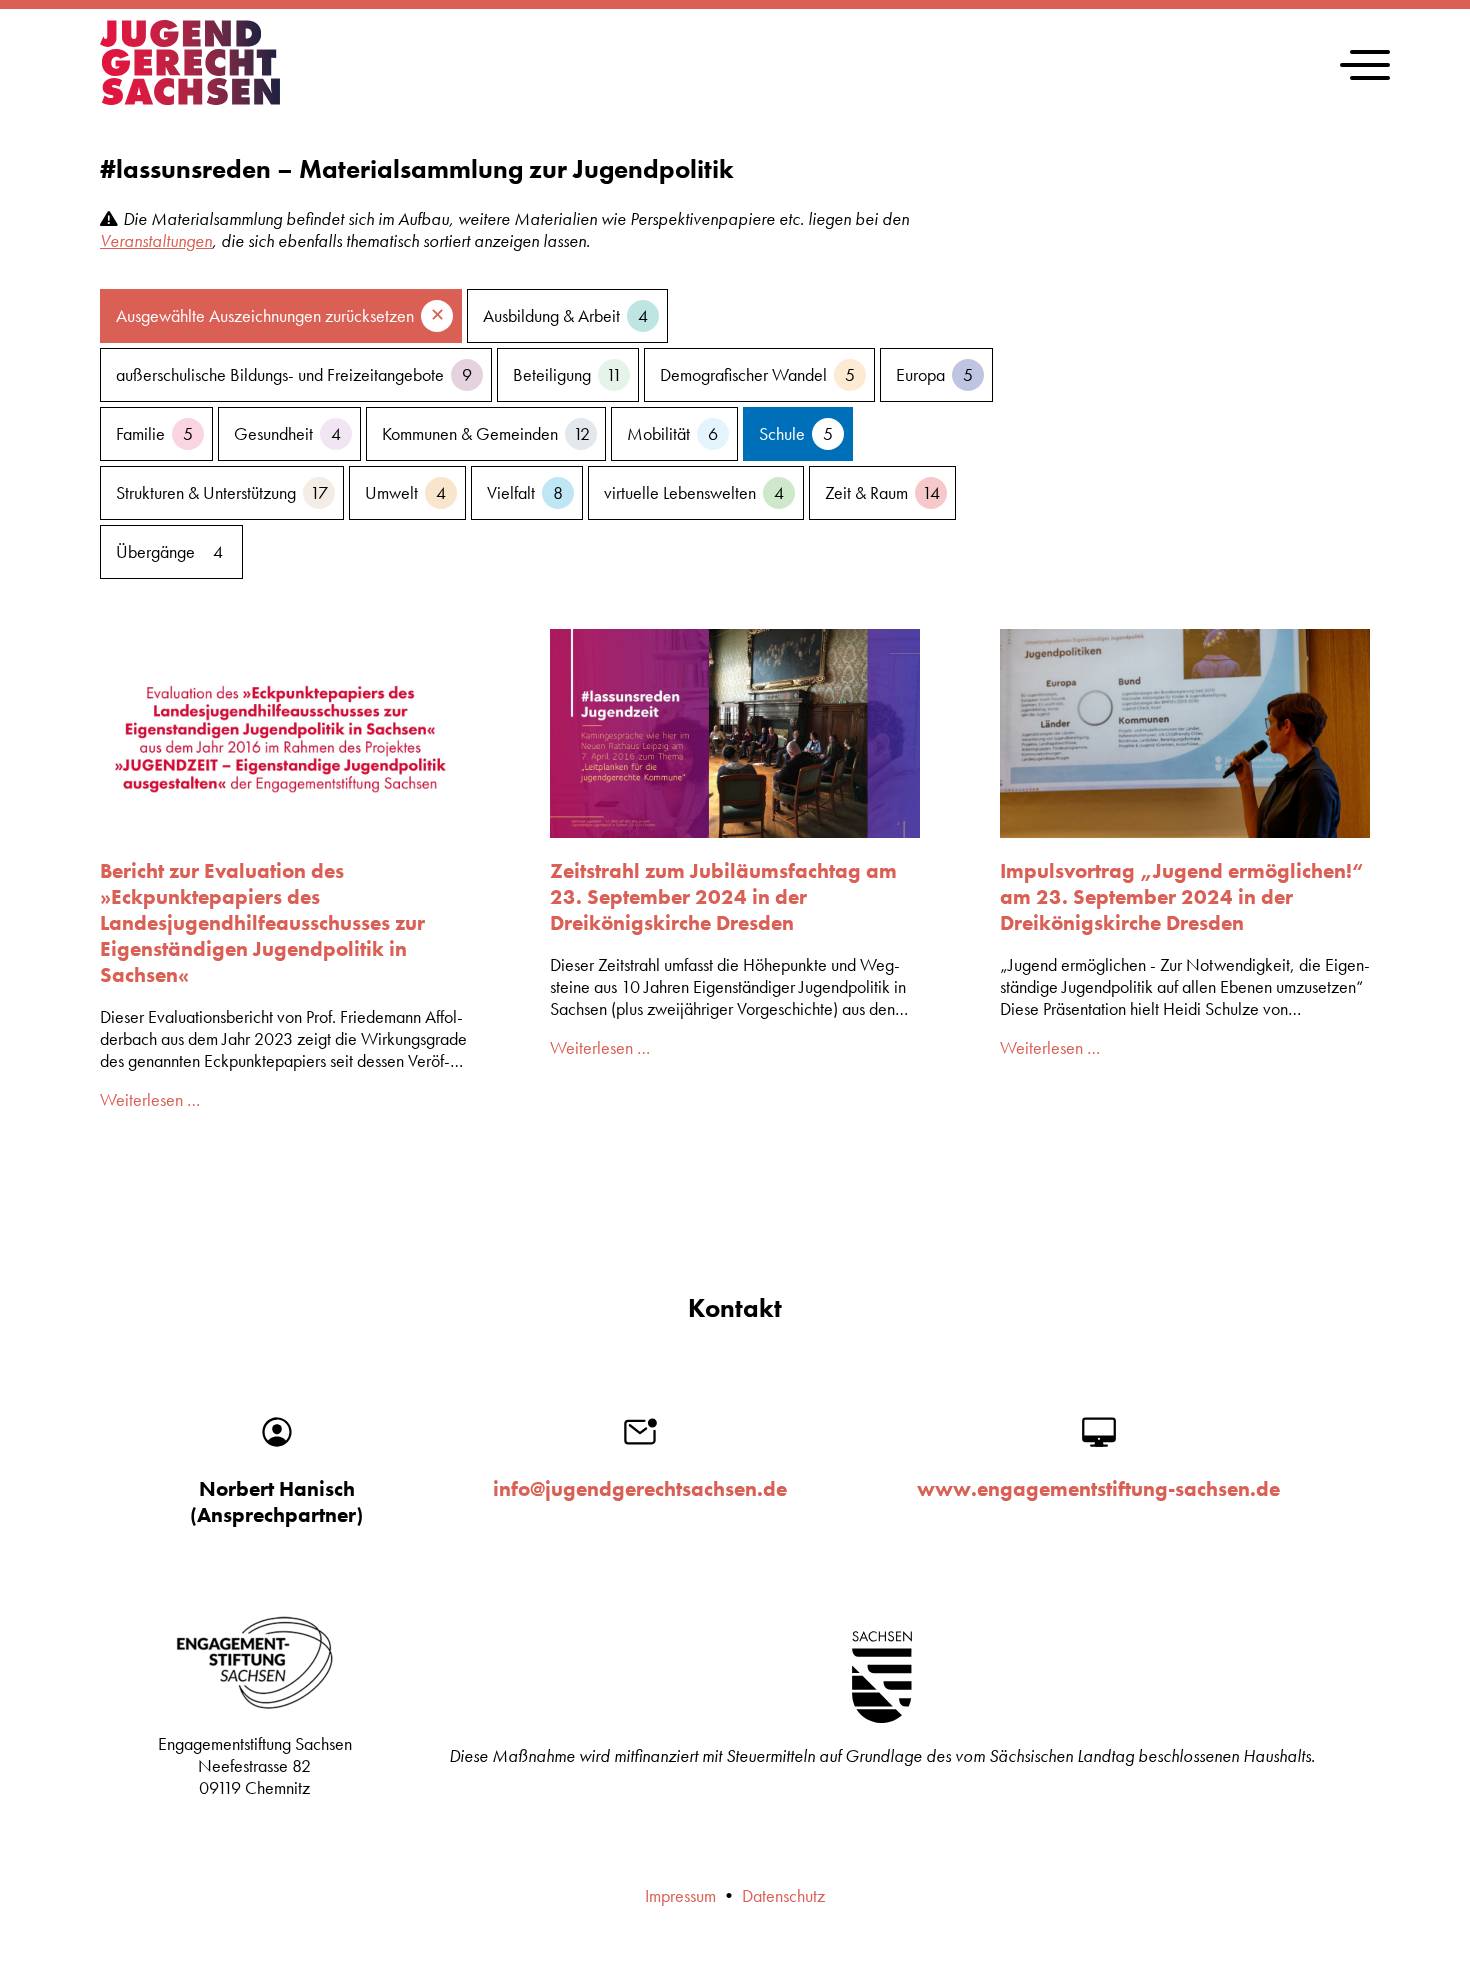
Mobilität (672, 434)
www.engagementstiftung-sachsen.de (1098, 1489)
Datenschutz (783, 1896)
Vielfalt (525, 493)
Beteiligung (567, 375)
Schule (796, 434)
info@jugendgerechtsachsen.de (640, 1489)
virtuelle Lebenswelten (694, 493)
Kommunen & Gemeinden (486, 434)
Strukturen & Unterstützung (222, 493)
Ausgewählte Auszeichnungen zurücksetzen (265, 316)
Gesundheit (287, 434)
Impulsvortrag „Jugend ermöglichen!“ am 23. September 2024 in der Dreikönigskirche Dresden (1181, 897)
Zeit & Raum (882, 493)
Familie (154, 434)
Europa (934, 375)
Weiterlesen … (150, 1100)
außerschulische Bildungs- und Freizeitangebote (294, 375)
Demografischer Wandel (757, 375)
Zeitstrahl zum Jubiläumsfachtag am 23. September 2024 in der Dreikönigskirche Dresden (723, 897)
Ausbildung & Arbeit (565, 316)
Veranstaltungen (156, 241)
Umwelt (405, 493)
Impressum (680, 1896)
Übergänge (169, 552)
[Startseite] (190, 99)
